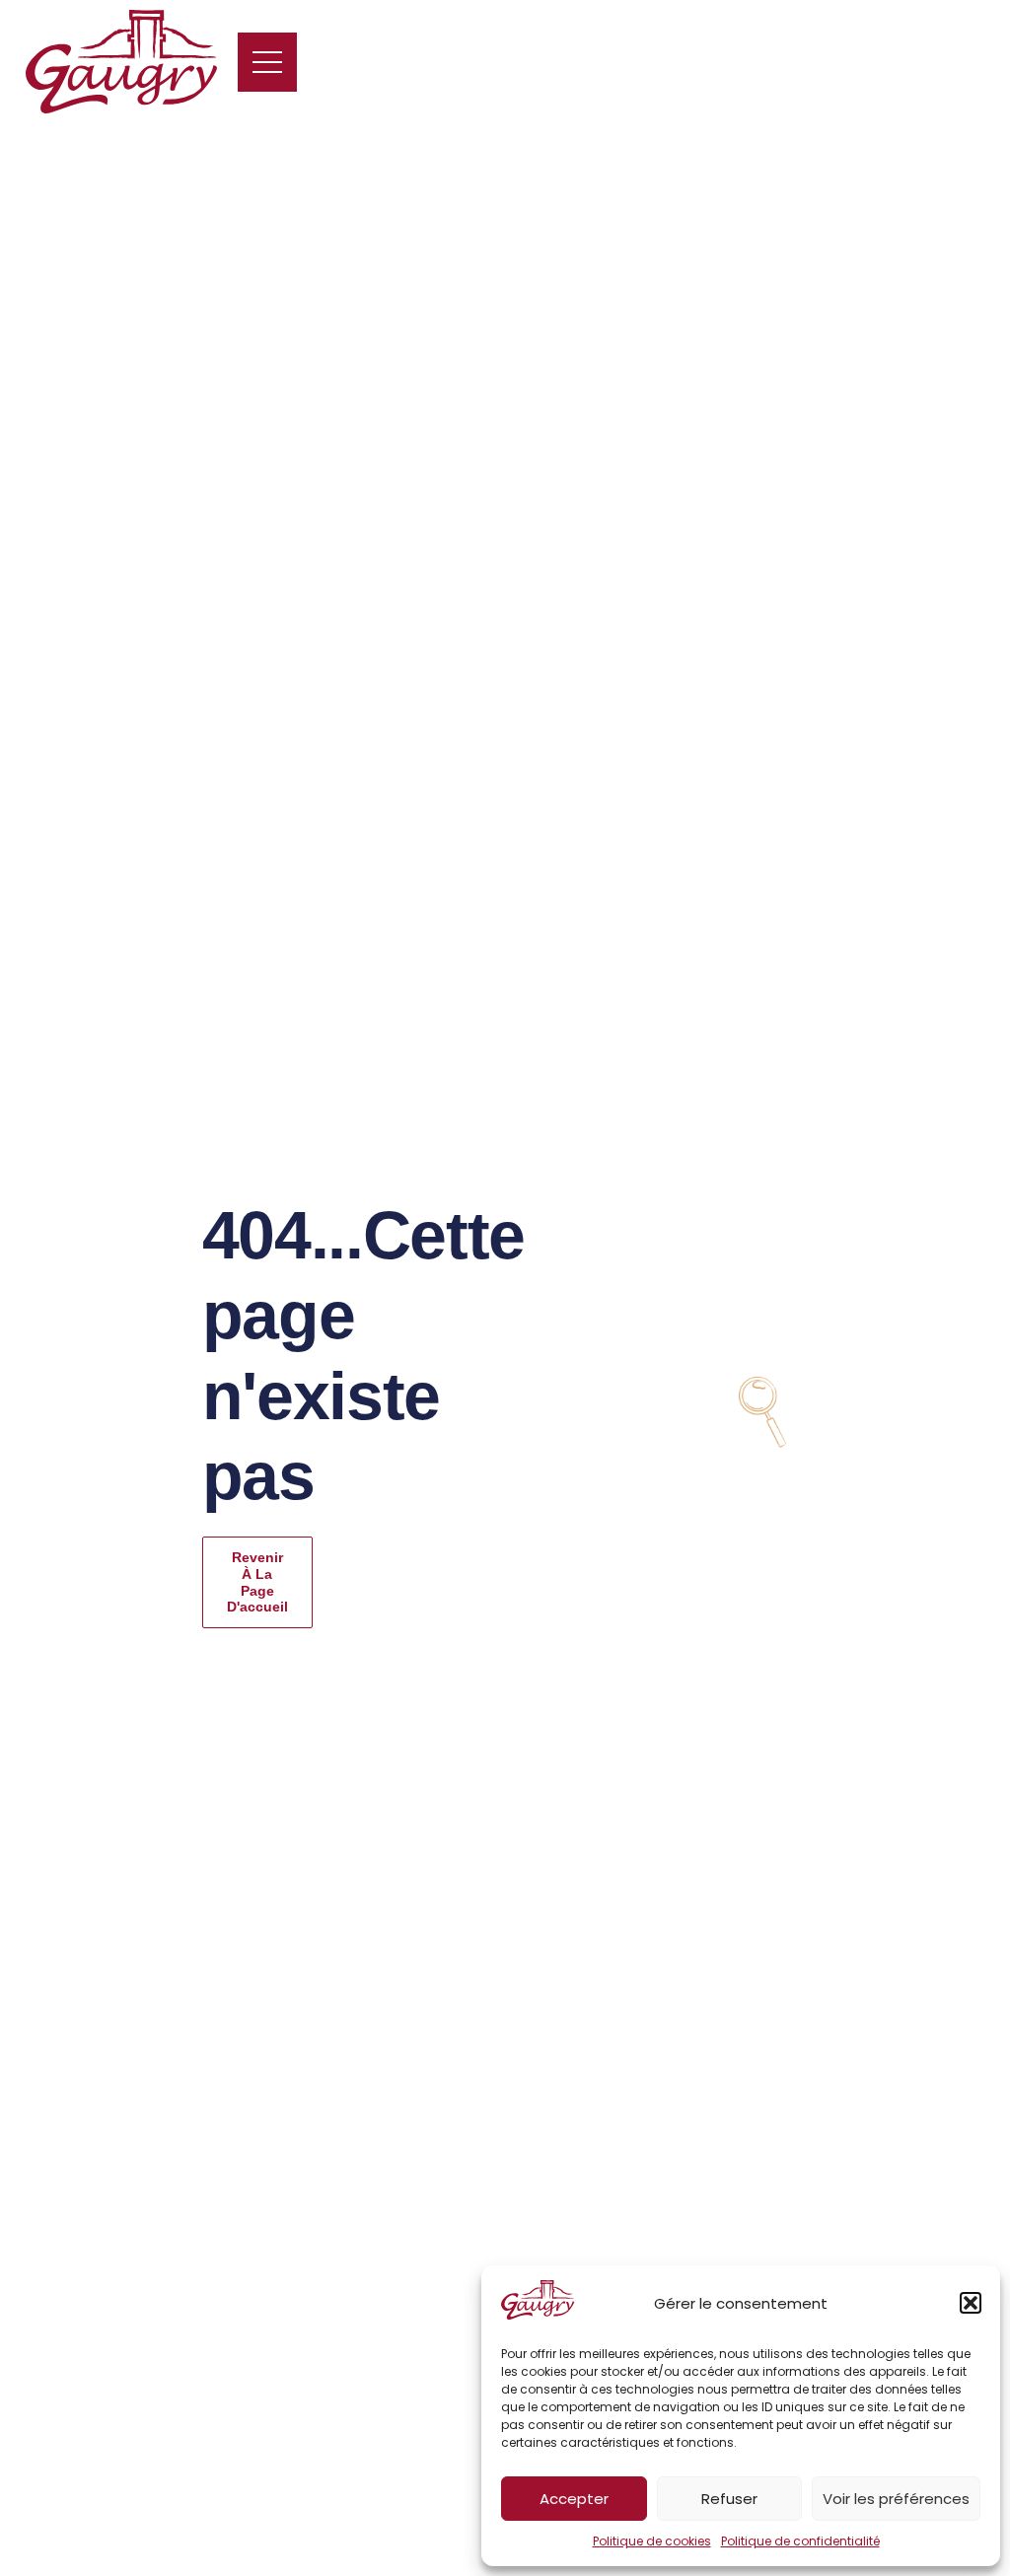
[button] (971, 2303)
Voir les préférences (896, 2499)
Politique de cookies (652, 2541)
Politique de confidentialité (800, 2541)
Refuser (729, 2499)
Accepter (574, 2499)
